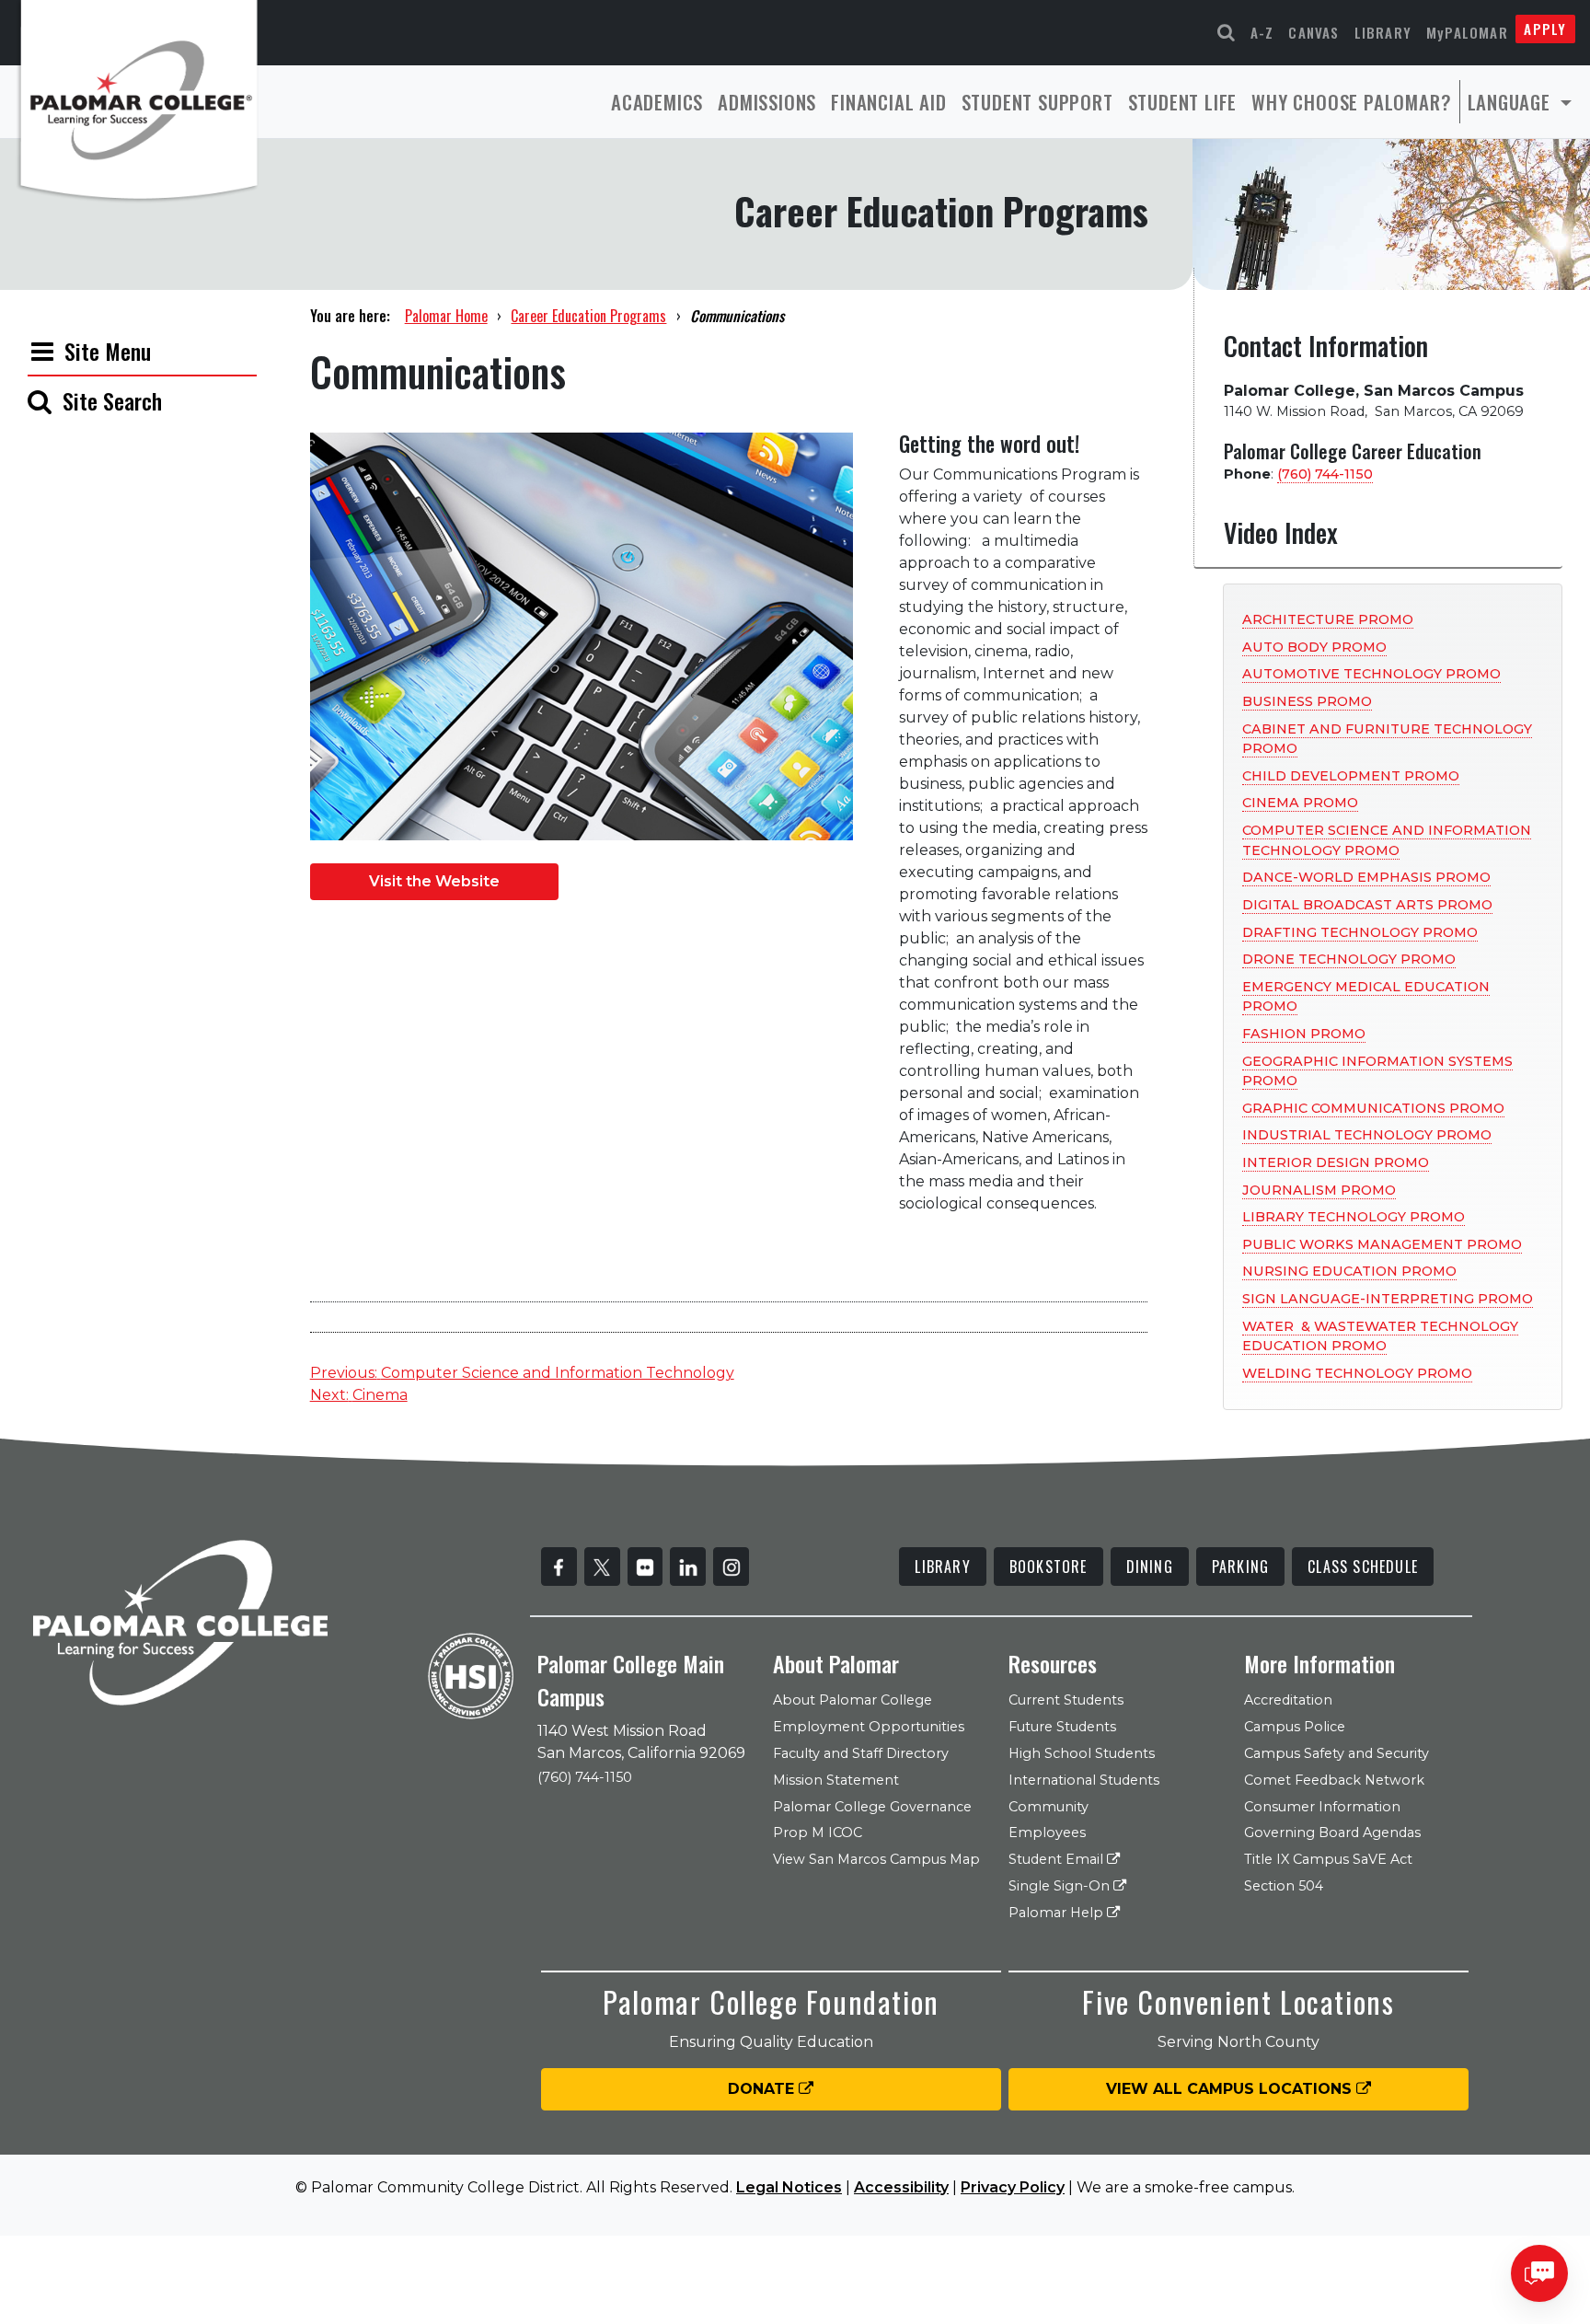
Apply (1545, 29)
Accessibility (901, 2187)
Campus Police (1295, 1727)
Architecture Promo (1328, 619)
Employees (1047, 1833)
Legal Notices (789, 2187)
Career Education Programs (588, 316)
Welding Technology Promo (1357, 1373)
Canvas (1313, 32)
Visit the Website (434, 881)
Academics (657, 102)
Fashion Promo (1304, 1034)
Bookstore (1048, 1567)
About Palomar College (853, 1700)
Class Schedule (1363, 1567)
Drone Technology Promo (1349, 959)
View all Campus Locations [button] (1231, 2089)
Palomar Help (1058, 1913)
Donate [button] (763, 2089)
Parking (1240, 1567)
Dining (1150, 1567)
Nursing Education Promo (1349, 1271)
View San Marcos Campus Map (876, 1859)
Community (1048, 1807)
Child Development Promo (1351, 776)
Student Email (1058, 1859)
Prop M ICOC (818, 1833)
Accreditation (1288, 1700)
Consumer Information (1322, 1807)
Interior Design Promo (1336, 1162)
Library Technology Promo (1354, 1217)
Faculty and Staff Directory (861, 1753)
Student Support (1037, 102)
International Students (1084, 1780)
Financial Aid (888, 102)
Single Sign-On (1061, 1886)
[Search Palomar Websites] (1227, 33)
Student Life (1183, 102)
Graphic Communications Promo (1373, 1108)
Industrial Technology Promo (1367, 1135)
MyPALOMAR (1467, 32)
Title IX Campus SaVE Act (1328, 1859)
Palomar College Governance (872, 1807)
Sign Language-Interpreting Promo (1388, 1299)
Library (1383, 32)
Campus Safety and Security (1337, 1753)
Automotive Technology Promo (1371, 674)
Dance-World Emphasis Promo (1366, 877)
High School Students (1082, 1753)
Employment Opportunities (869, 1727)
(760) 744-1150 (1325, 474)
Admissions (767, 102)
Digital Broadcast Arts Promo (1367, 905)
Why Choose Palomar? (1351, 102)
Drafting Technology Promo (1360, 932)
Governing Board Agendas (1332, 1833)
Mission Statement (836, 1780)
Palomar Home (446, 316)
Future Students (1062, 1727)
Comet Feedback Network (1334, 1780)
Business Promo (1307, 701)
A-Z (1262, 32)
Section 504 (1284, 1886)
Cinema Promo (1300, 803)
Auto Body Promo (1314, 647)
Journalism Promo (1319, 1190)
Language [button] (1512, 102)
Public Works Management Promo (1382, 1244)
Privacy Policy (1013, 2187)
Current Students (1066, 1700)
